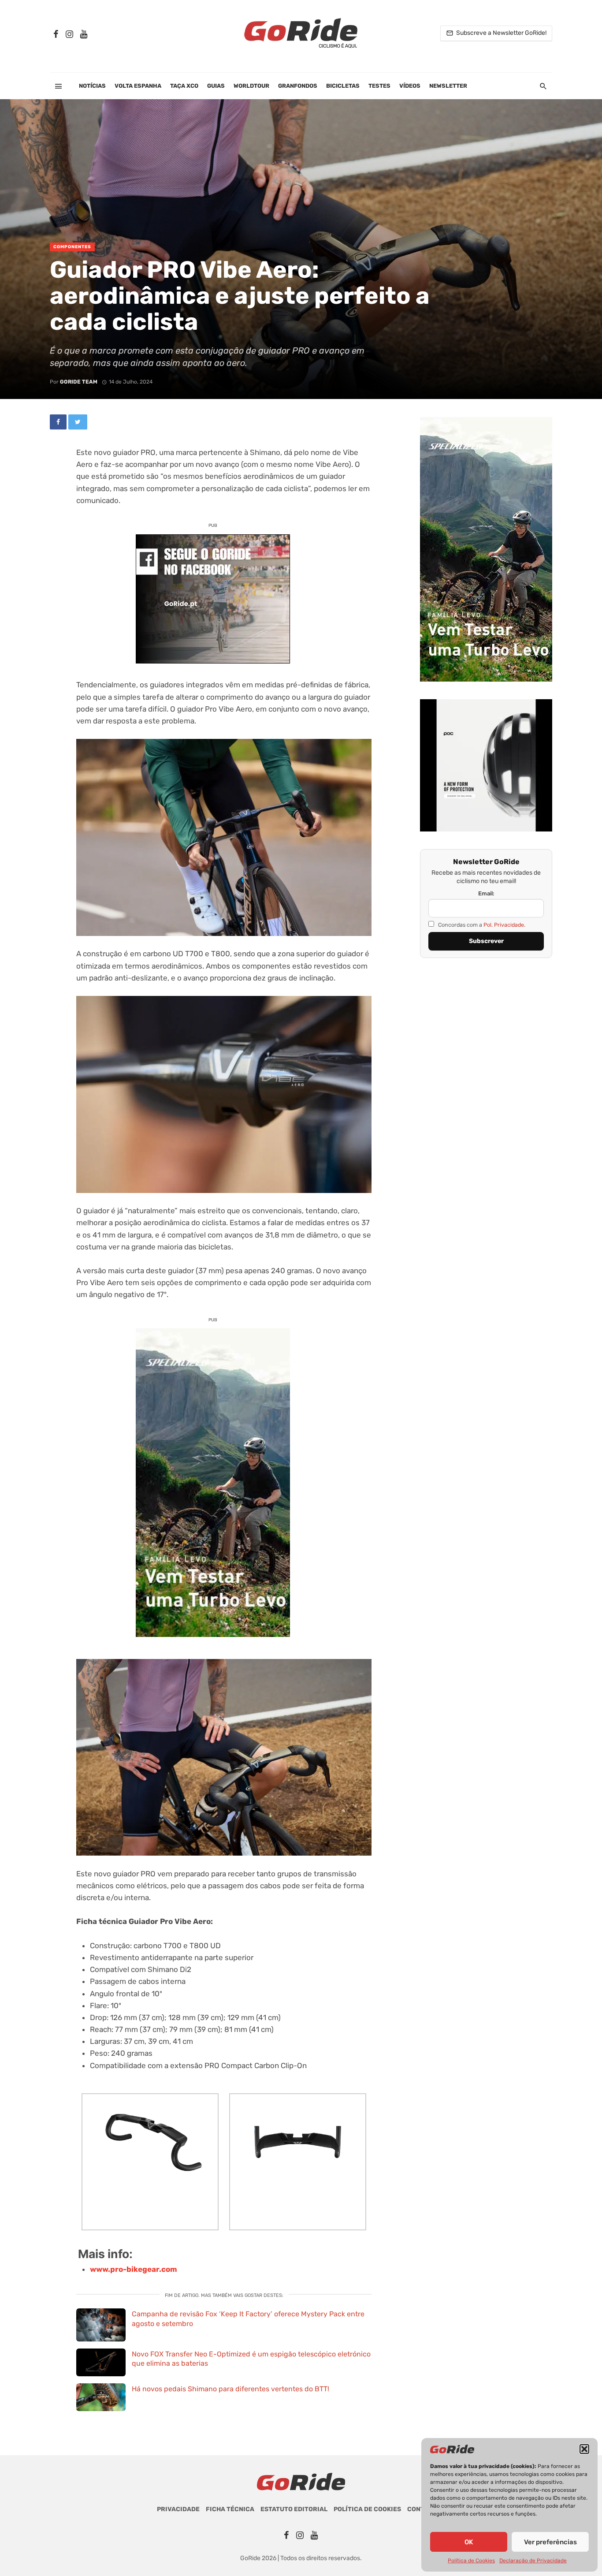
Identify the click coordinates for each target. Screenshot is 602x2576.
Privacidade (178, 2509)
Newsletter (448, 86)
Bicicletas (343, 86)
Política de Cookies (471, 2561)
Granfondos (298, 86)
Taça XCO (184, 86)
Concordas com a (481, 925)
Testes (379, 86)
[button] (584, 2449)
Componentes (72, 247)
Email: (486, 893)
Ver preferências (550, 2542)
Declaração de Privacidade (533, 2561)
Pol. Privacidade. (504, 925)
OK (469, 2542)
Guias (216, 86)
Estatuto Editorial (294, 2509)
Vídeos (410, 86)
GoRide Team (79, 382)
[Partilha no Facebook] (58, 422)
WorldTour (251, 86)
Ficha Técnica (230, 2509)
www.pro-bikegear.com (134, 2269)
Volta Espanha (138, 86)
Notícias (92, 86)
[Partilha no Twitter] (78, 422)
